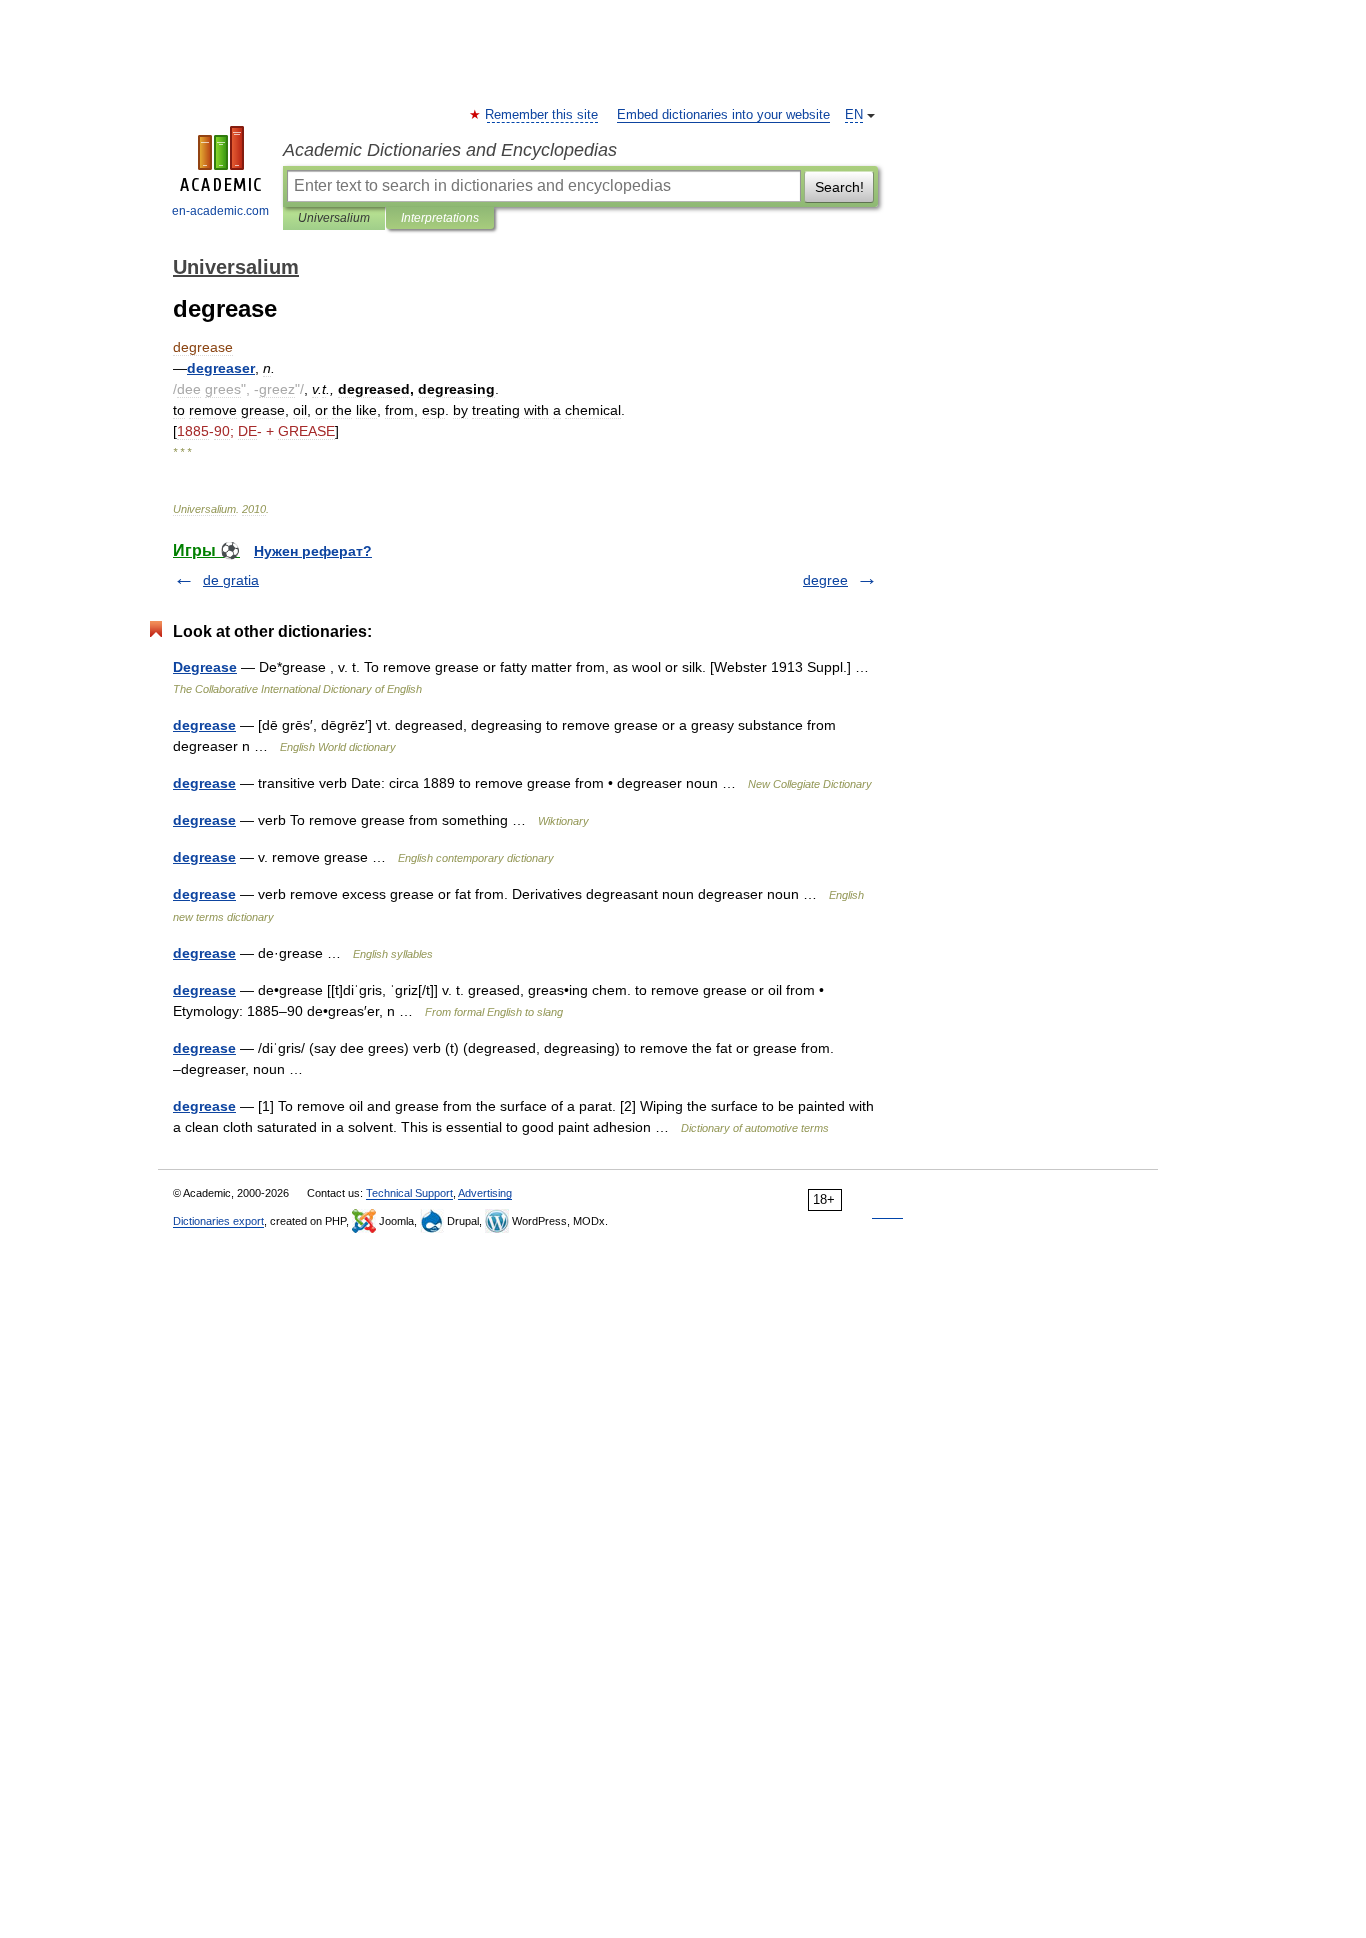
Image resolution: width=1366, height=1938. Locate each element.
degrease (204, 725)
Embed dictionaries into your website (723, 115)
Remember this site (542, 115)
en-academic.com (220, 211)
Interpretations (440, 218)
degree (825, 580)
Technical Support (409, 1193)
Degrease (205, 667)
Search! (839, 187)
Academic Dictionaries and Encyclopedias (450, 150)
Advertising (485, 1193)
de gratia (231, 580)
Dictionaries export (218, 1221)
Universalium (334, 218)
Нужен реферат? (313, 551)
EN (854, 115)
